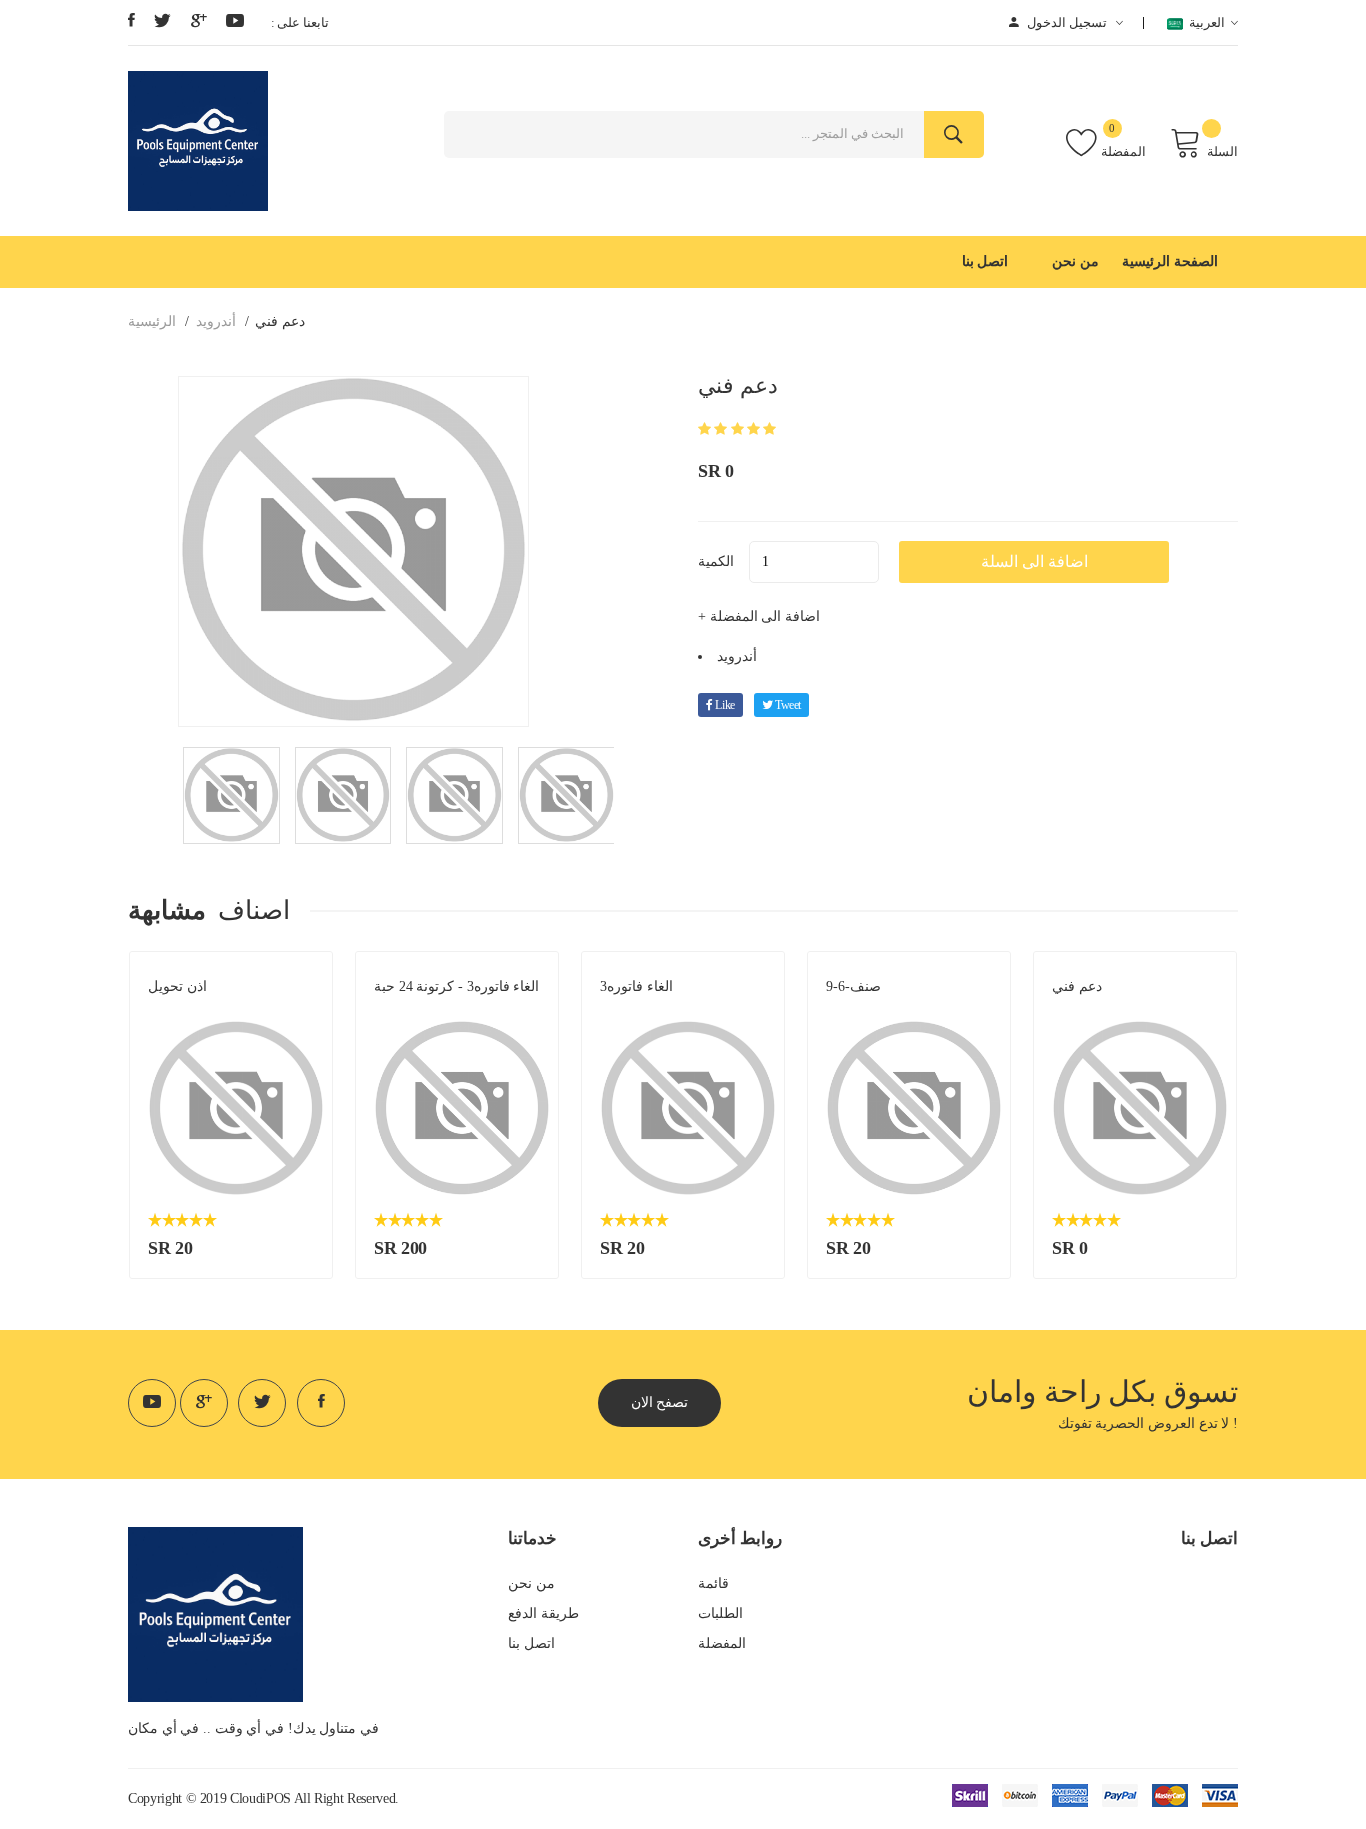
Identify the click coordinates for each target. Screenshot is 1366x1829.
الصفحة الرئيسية (1170, 261)
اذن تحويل (177, 986)
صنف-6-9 (853, 986)
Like (724, 705)
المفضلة (1123, 151)
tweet (786, 705)
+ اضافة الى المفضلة (759, 616)
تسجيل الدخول (1066, 22)
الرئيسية (152, 321)
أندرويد (216, 321)
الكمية (716, 561)
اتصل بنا (985, 261)
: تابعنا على (300, 22)
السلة (1222, 151)
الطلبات (720, 1613)
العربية (1204, 22)
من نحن (1075, 261)
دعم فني (1077, 986)
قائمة (713, 1583)
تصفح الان (660, 1402)
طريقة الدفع (543, 1613)
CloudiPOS (260, 1798)
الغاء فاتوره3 (636, 986)
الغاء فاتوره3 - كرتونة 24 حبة (456, 986)
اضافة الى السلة (1034, 561)
